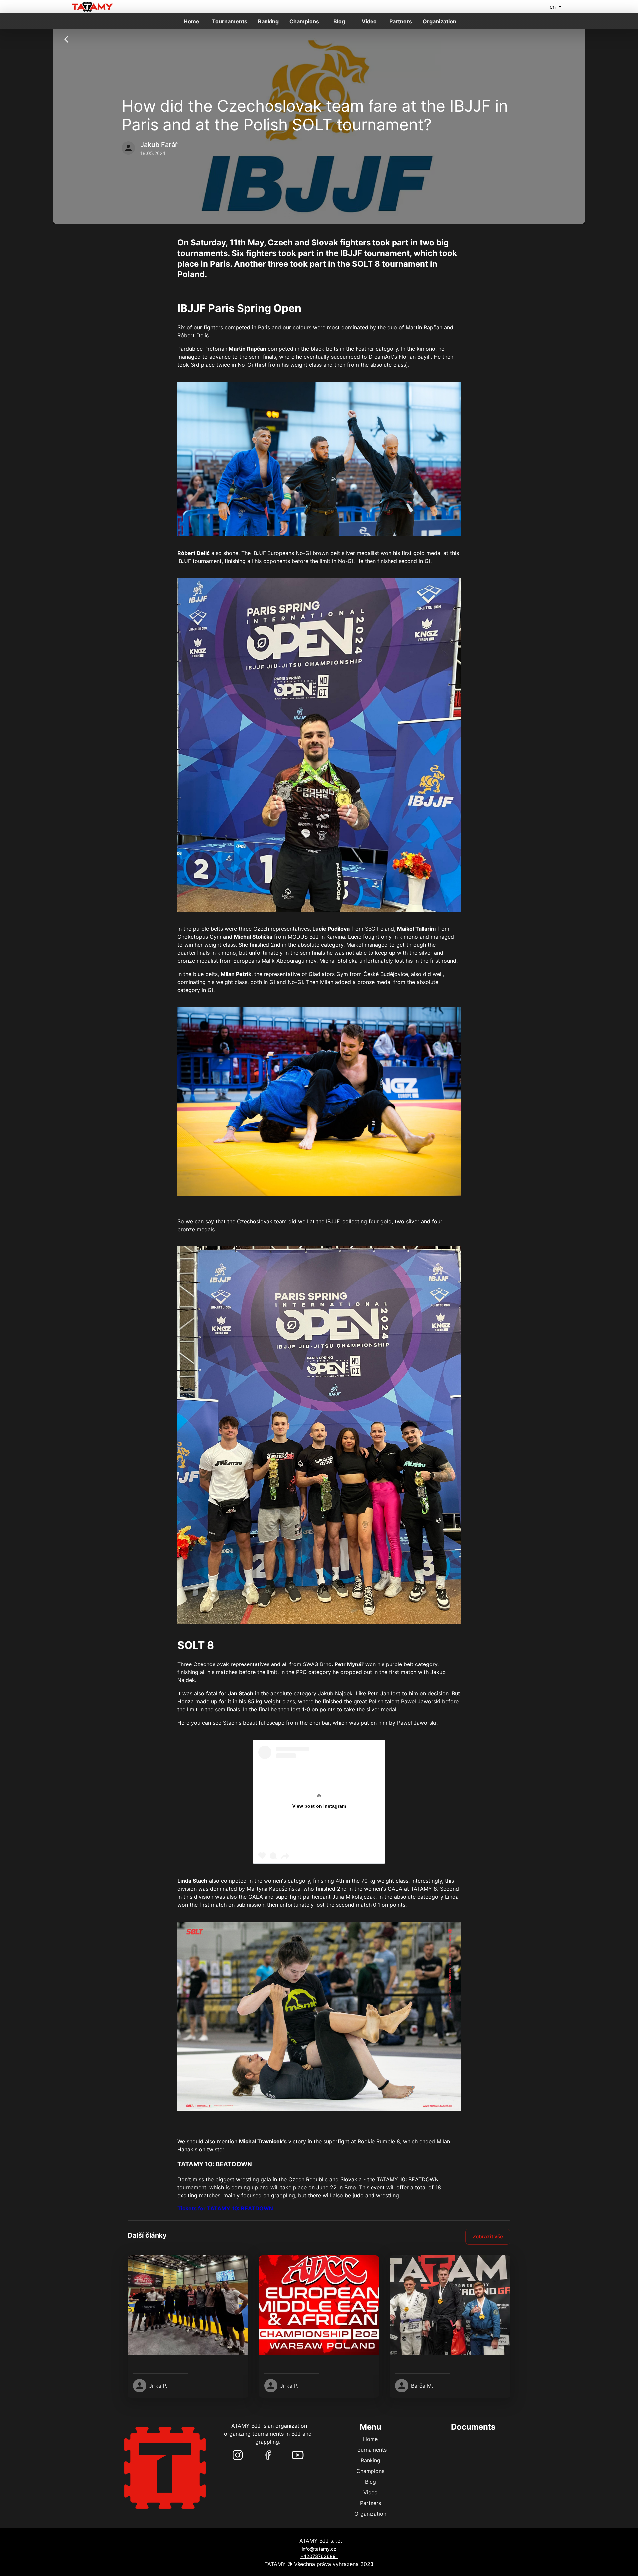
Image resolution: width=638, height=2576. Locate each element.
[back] (66, 39)
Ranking (371, 2460)
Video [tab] (369, 21)
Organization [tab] (439, 21)
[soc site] (238, 2455)
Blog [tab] (339, 21)
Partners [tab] (401, 21)
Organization (370, 2514)
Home (370, 2439)
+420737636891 (319, 2556)
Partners (371, 2503)
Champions (370, 2471)
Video (371, 2492)
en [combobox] (553, 7)
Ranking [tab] (268, 21)
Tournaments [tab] (230, 21)
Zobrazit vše (488, 2237)
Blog (371, 2482)
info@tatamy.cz (319, 2549)
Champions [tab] (304, 21)
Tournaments (371, 2450)
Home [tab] (192, 21)
